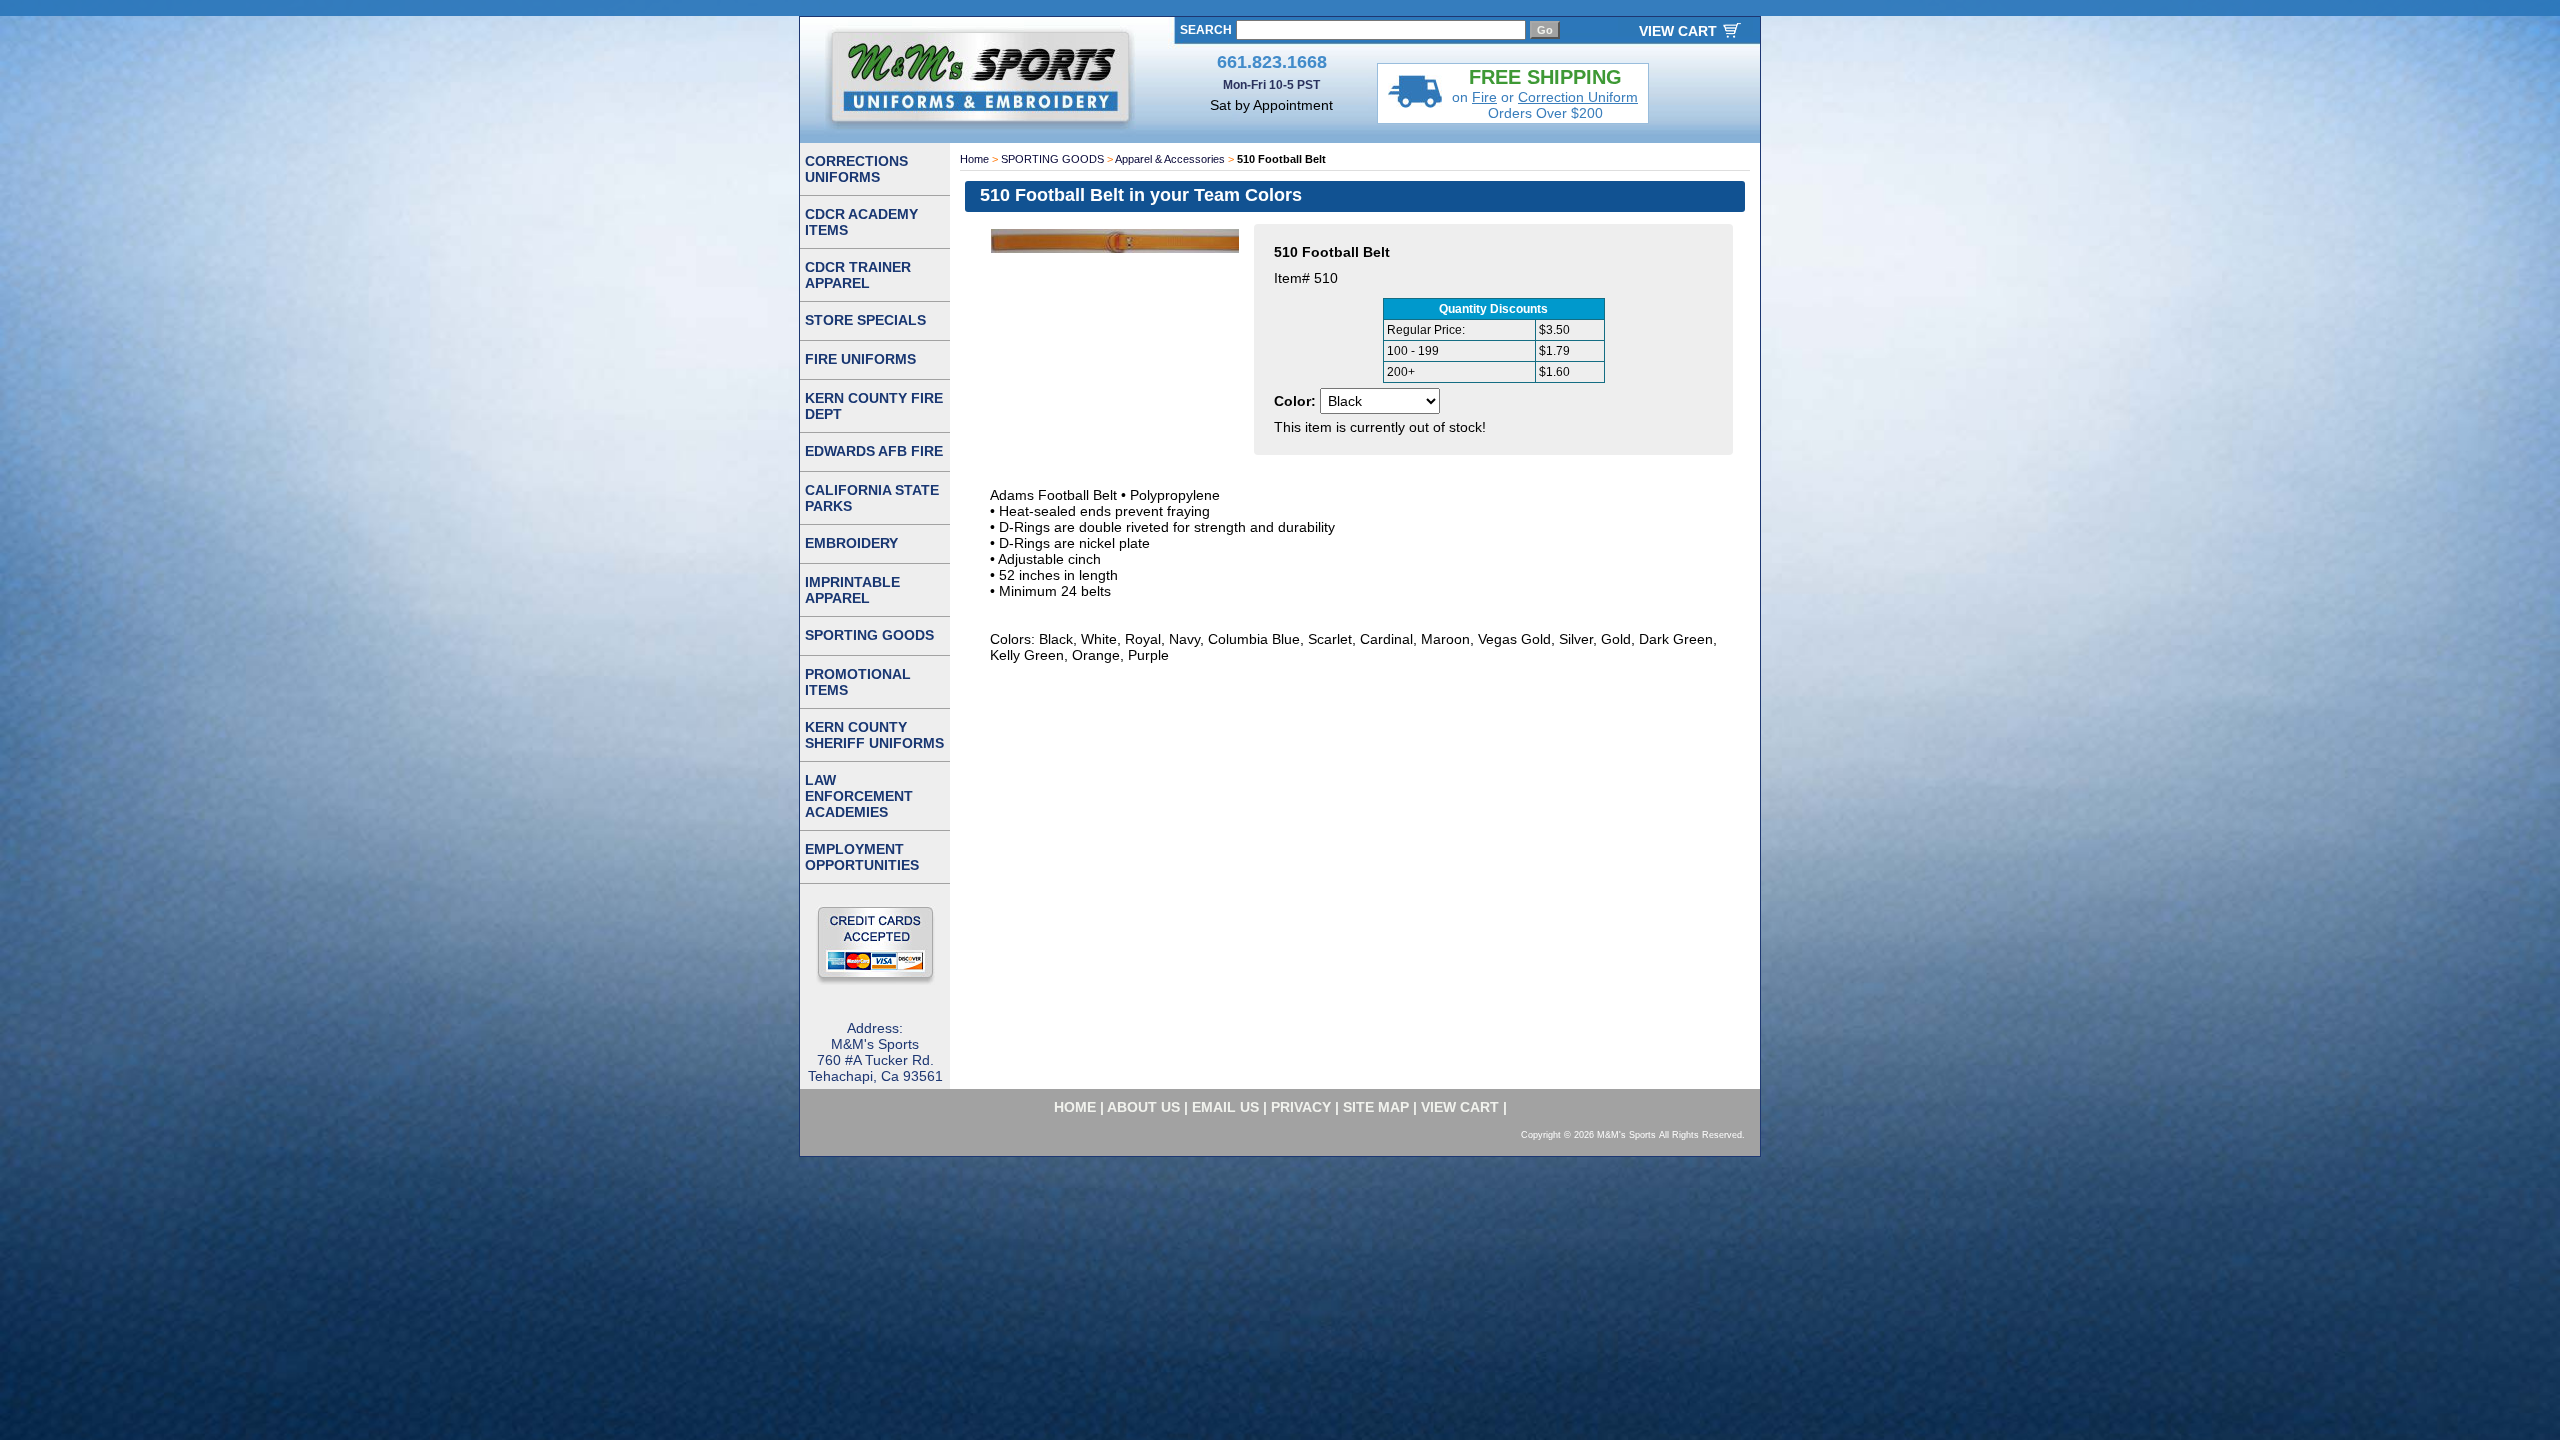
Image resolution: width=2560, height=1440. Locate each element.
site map (1376, 1107)
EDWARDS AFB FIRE (874, 451)
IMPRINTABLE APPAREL (852, 590)
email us (1225, 1107)
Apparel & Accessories (1170, 159)
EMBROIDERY (851, 543)
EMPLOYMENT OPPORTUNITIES (862, 857)
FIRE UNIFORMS (860, 359)
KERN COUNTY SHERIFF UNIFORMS (874, 735)
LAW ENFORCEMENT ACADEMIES (859, 796)
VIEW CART (1678, 31)
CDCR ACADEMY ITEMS (861, 222)
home (1075, 1107)
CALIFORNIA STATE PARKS (872, 498)
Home (974, 159)
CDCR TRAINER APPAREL (858, 275)
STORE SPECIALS (865, 320)
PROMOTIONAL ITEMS (858, 682)
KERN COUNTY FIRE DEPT (874, 406)
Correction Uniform (1578, 97)
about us (1143, 1107)
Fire (1484, 97)
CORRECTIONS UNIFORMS (856, 169)
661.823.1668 (1272, 62)
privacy (1301, 1107)
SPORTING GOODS (1052, 159)
